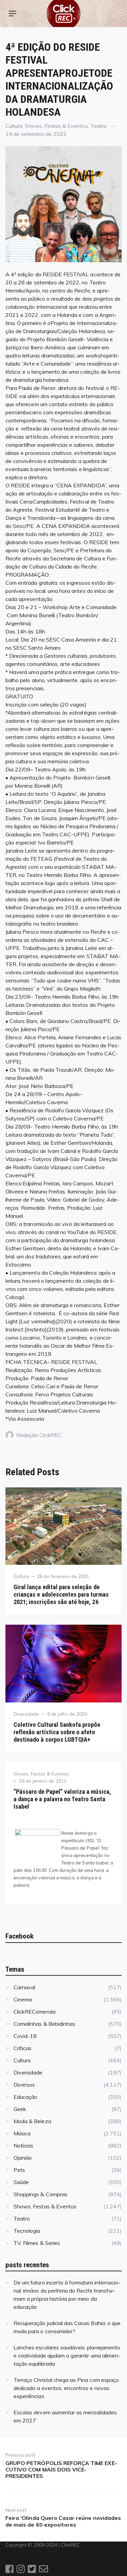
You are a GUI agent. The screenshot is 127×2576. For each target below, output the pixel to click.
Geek (20, 2109)
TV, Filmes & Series (37, 2243)
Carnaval (24, 1987)
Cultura (14, 126)
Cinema (23, 1999)
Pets (19, 2170)
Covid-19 (25, 2036)
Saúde (21, 2182)
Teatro (99, 126)
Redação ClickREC (39, 1435)
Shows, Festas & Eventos (56, 126)
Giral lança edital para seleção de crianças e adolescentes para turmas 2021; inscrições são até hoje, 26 (61, 1594)
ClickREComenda (35, 2012)
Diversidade (26, 1714)
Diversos (24, 2085)
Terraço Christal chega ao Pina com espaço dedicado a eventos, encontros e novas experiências (66, 2388)
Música (22, 2133)
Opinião (23, 2158)
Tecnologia (27, 2231)
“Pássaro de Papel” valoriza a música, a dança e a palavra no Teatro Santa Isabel (62, 1799)
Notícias (23, 2145)
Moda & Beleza (32, 2121)
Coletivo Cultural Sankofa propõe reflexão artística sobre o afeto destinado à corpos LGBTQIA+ (57, 1732)
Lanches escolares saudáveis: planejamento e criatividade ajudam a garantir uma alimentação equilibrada (67, 2355)
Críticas (23, 2048)
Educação (25, 2097)
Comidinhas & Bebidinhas (44, 2024)
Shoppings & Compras (40, 2194)
